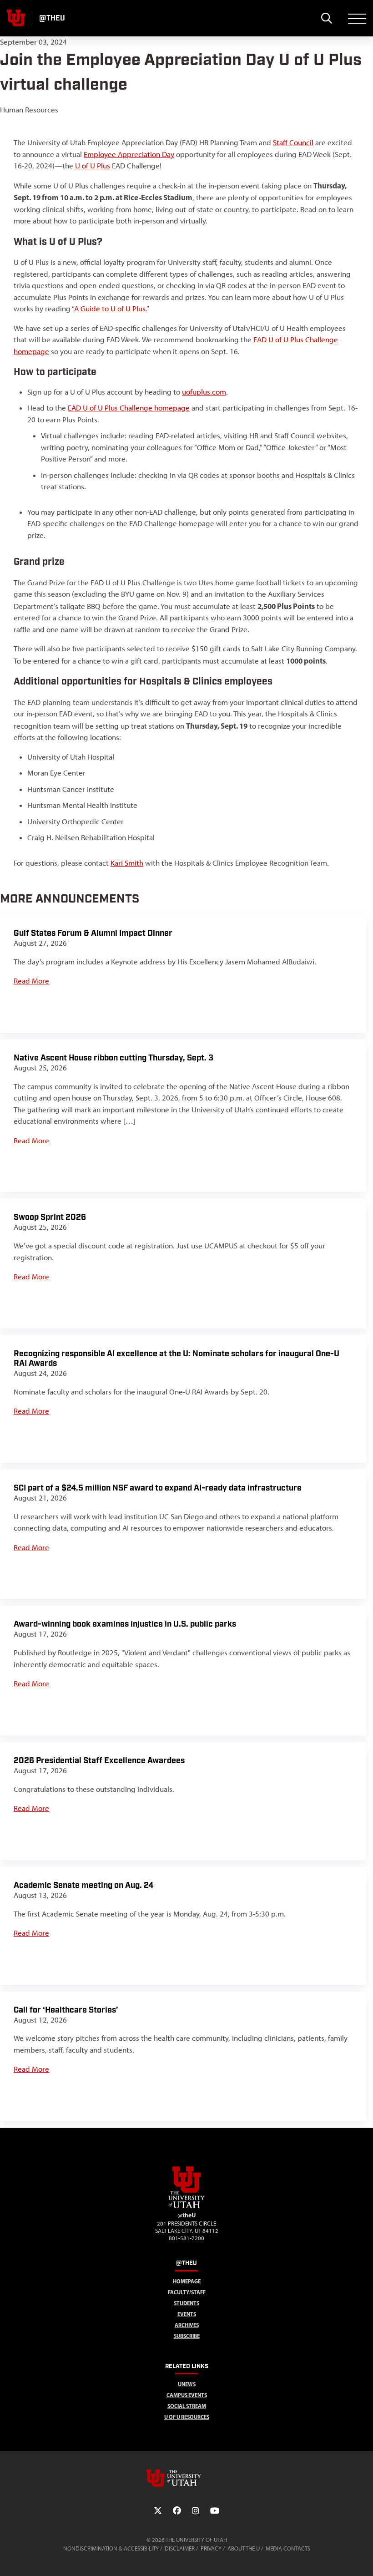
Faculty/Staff (187, 2292)
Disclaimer (180, 2548)
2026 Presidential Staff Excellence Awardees (99, 1761)
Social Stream (187, 2406)
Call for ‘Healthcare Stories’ (66, 2010)
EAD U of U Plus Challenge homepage (129, 408)
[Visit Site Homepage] (186, 2206)
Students (186, 2303)
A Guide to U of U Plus (110, 309)
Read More (31, 981)
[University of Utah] (186, 2478)
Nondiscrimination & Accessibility (111, 2548)
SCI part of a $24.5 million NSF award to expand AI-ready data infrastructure (158, 1488)
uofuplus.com (204, 392)
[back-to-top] (362, 2558)
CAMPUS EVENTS (187, 2395)
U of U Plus (93, 166)
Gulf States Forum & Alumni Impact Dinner (93, 933)
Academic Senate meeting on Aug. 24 (83, 1885)
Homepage (187, 2281)
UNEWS (187, 2384)
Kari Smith (127, 863)
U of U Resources (187, 2417)
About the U (244, 2548)
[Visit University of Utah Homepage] (16, 18)
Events (187, 2314)
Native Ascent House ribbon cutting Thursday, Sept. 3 (113, 1058)
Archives (187, 2325)
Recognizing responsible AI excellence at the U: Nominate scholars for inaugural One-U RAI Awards (176, 1359)
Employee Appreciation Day (129, 154)
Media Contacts (288, 2548)
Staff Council (293, 142)
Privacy (211, 2548)
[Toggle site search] (326, 18)
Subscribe (187, 2336)
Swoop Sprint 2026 (50, 1217)
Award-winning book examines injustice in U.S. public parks (125, 1624)
